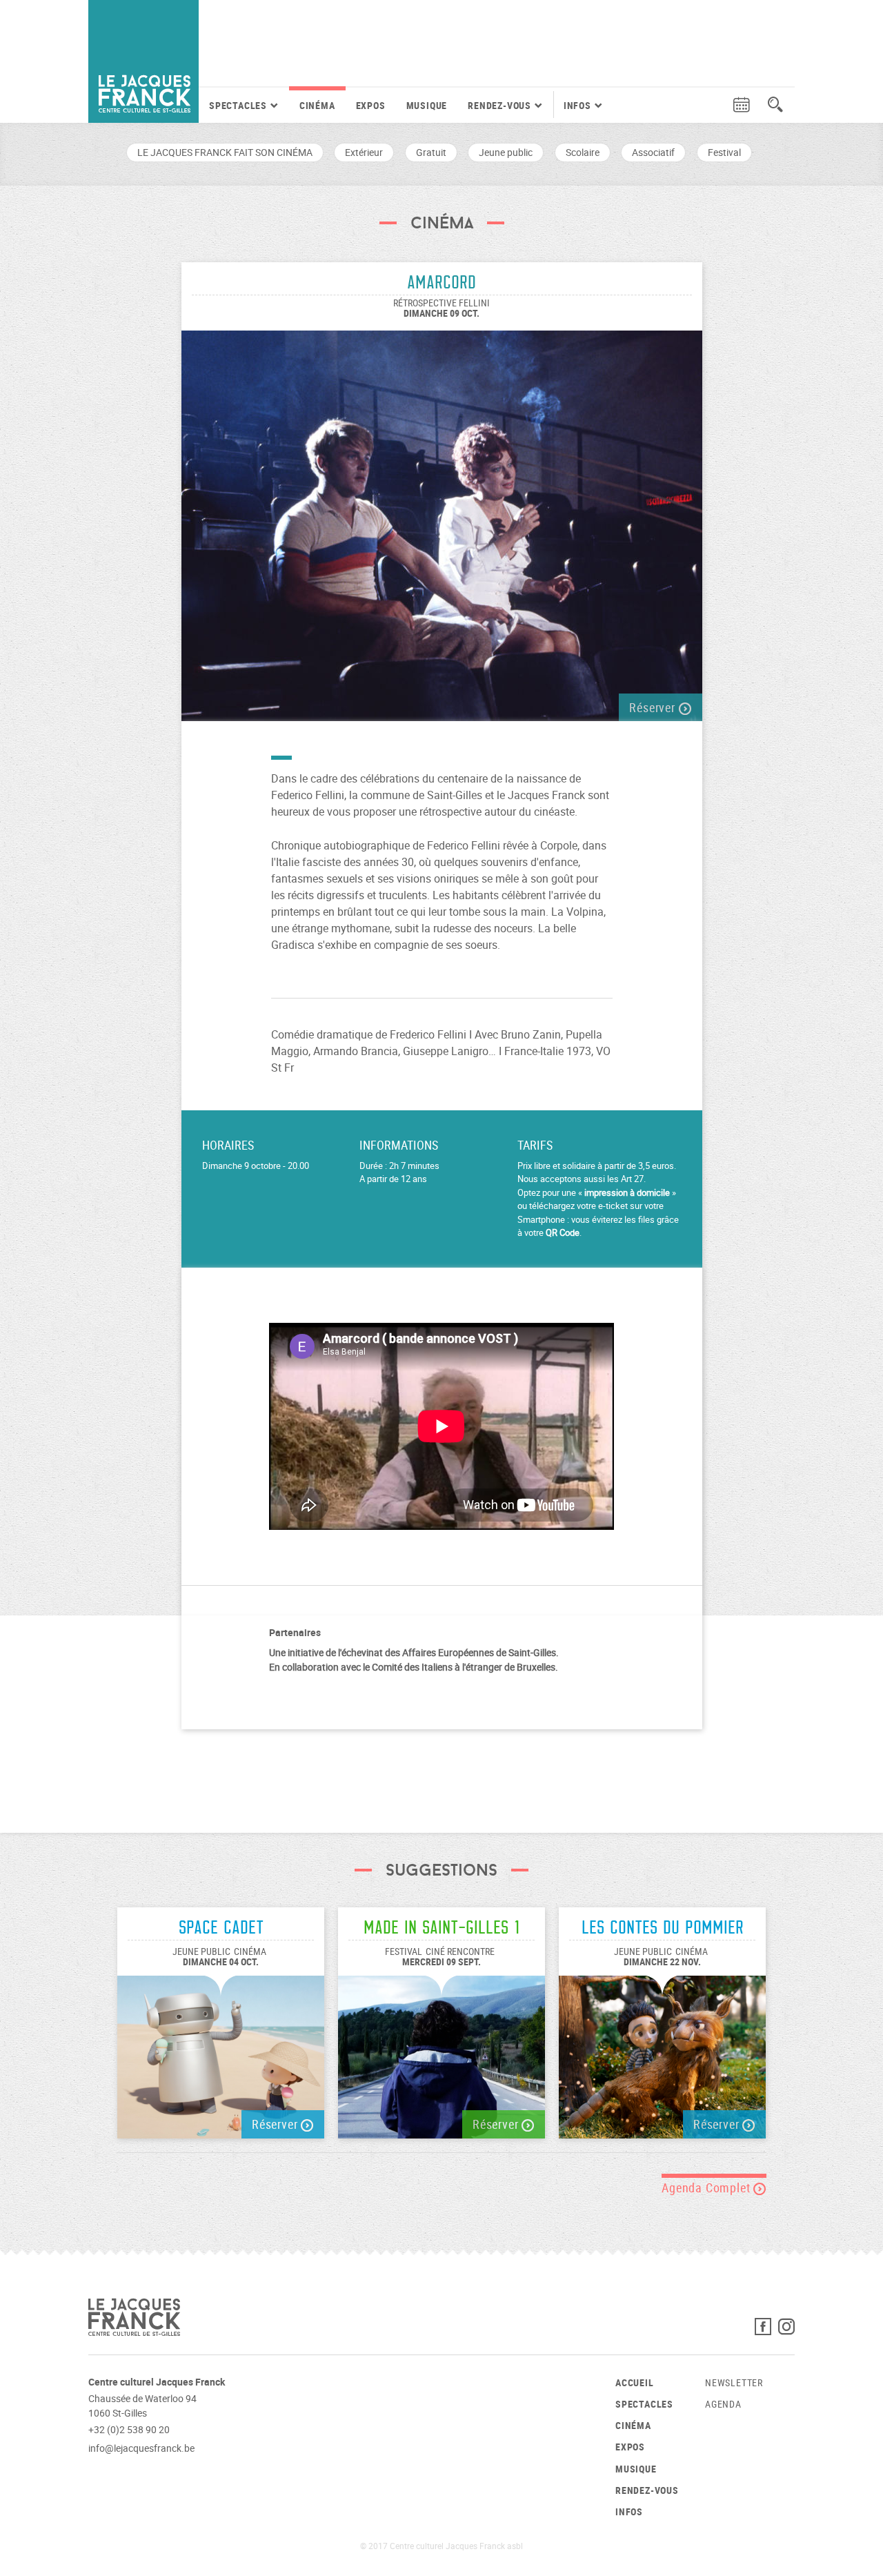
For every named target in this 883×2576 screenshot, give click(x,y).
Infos (629, 2511)
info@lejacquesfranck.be (141, 2448)
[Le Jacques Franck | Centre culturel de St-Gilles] (143, 61)
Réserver (654, 707)
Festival (724, 152)
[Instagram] (786, 2330)
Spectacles (644, 2404)
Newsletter (734, 2382)
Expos (371, 105)
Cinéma (317, 105)
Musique (427, 105)
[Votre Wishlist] (715, 105)
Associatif (653, 152)
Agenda (723, 2404)
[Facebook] (766, 2330)
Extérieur (364, 152)
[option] (442, 519)
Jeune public (506, 152)
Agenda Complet (707, 2187)
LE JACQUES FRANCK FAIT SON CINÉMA (225, 152)
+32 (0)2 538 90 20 (129, 2429)
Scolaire (583, 152)
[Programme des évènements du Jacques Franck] (742, 105)
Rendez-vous (647, 2490)
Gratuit (431, 152)
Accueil (635, 2382)
